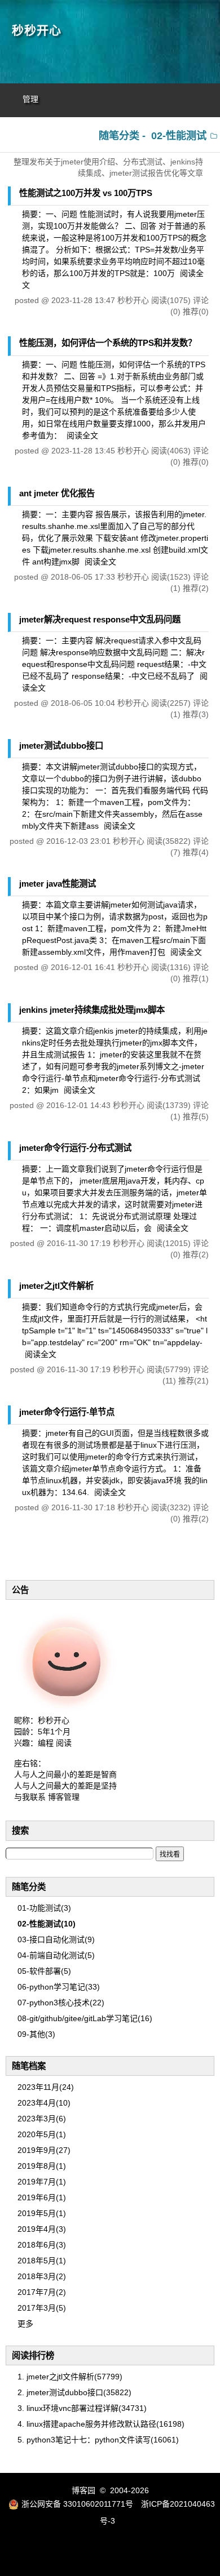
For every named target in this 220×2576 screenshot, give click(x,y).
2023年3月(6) (42, 2119)
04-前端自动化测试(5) (56, 1955)
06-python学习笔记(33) (59, 1987)
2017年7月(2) (42, 2292)
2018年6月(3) (42, 2245)
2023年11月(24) (46, 2087)
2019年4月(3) (42, 2229)
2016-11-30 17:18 (83, 1507)
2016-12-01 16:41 (83, 967)
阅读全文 (82, 435)
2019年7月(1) (42, 2182)
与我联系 (30, 1797)
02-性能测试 (179, 136)
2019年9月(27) (44, 2150)
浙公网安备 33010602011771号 (77, 2504)
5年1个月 (54, 1732)
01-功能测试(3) (44, 1908)
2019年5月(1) (42, 2213)
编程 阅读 (55, 1743)
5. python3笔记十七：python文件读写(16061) (98, 2440)
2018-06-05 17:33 (83, 577)
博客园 (83, 2490)
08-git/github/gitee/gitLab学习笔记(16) (85, 2018)
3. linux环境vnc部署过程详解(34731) (82, 2408)
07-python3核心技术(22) (61, 2003)
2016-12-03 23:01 (78, 841)
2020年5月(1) (42, 2134)
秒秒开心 (37, 30)
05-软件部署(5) (44, 1971)
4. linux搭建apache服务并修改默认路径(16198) (101, 2424)
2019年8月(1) (42, 2166)
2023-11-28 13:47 (83, 300)
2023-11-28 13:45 (83, 451)
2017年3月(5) (42, 2308)
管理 (30, 99)
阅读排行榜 (33, 2355)
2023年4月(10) (44, 2103)
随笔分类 (29, 1887)
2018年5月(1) (42, 2261)
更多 (25, 2324)
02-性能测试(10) (47, 1924)
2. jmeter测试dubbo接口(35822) (74, 2392)
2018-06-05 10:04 (83, 703)
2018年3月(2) (42, 2276)
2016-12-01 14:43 (78, 1105)
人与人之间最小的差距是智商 (65, 1774)
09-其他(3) (36, 2034)
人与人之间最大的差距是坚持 (65, 1786)
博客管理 (64, 1797)
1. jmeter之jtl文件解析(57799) (70, 2377)
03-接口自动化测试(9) (56, 1939)
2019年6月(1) (42, 2197)
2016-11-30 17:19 (79, 1243)
